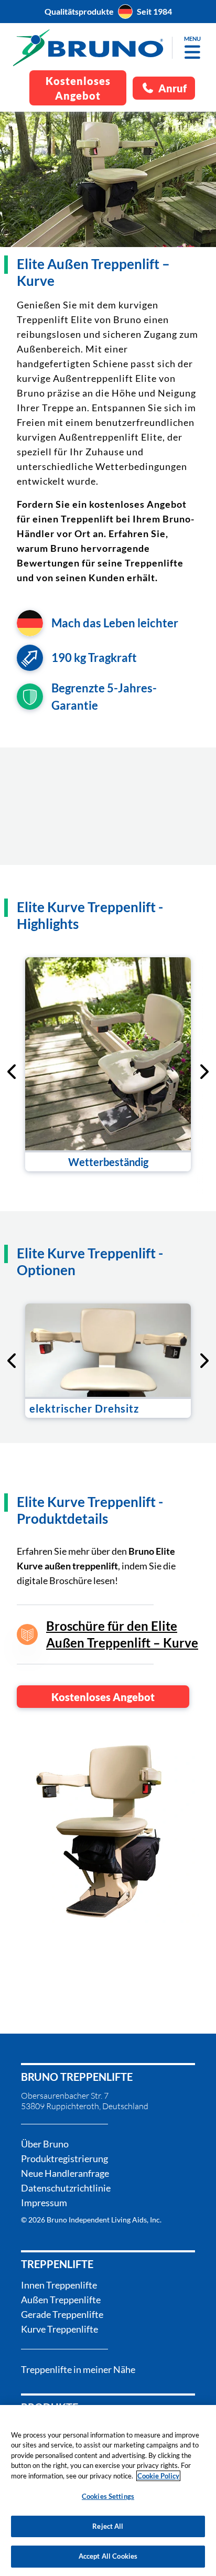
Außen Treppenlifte (61, 2300)
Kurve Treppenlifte (60, 2329)
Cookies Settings (108, 2496)
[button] (192, 52)
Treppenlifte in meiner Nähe (78, 2369)
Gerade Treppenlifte (62, 2314)
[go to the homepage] (88, 48)
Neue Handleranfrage (65, 2173)
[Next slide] (203, 1072)
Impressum (44, 2203)
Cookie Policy (158, 2476)
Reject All (108, 2526)
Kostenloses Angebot (103, 1697)
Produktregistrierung (64, 2158)
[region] (108, 2491)
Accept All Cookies (108, 2556)
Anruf (172, 88)
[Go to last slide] (13, 1072)
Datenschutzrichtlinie (66, 2188)
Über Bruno (45, 2144)
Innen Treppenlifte (59, 2285)
